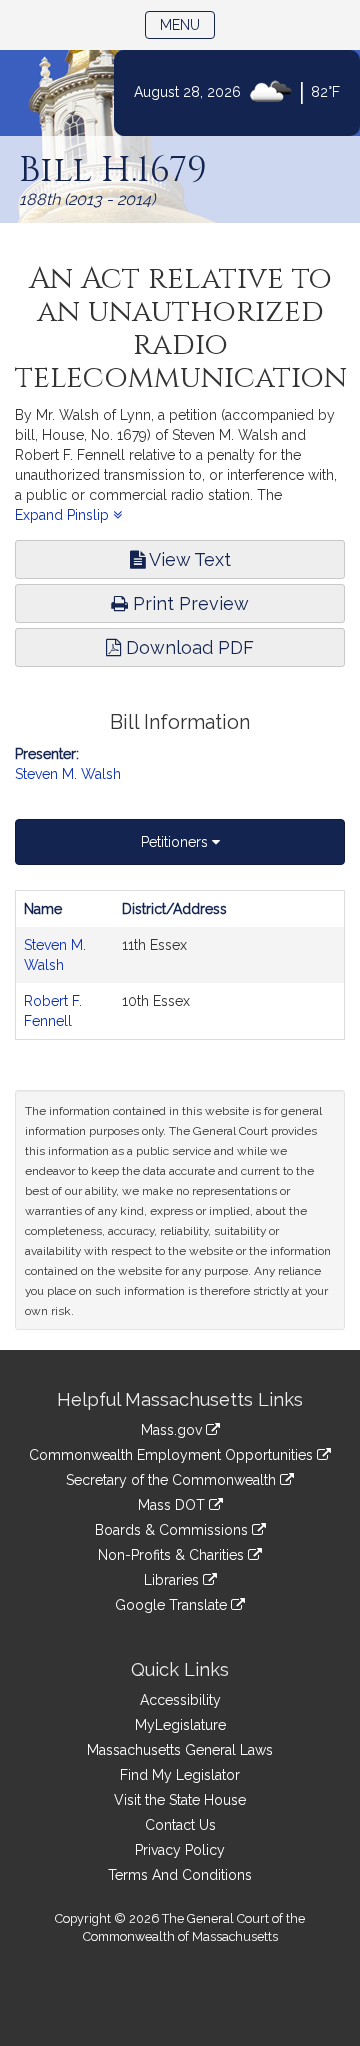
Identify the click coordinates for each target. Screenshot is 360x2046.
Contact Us (180, 1825)
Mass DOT (173, 1505)
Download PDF (187, 647)
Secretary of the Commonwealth (173, 1480)
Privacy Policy (180, 1850)
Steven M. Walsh (68, 774)
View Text (188, 559)
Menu (187, 24)
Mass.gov (173, 1430)
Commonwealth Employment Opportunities (173, 1455)
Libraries (173, 1580)
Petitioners (176, 842)
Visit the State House (180, 1800)
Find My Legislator (180, 1775)
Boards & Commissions (173, 1530)
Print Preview (188, 603)
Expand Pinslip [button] (64, 515)
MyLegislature (180, 1725)
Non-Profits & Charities (173, 1555)
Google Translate (173, 1605)
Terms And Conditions (180, 1875)
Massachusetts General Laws (180, 1750)
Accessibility (180, 1700)
